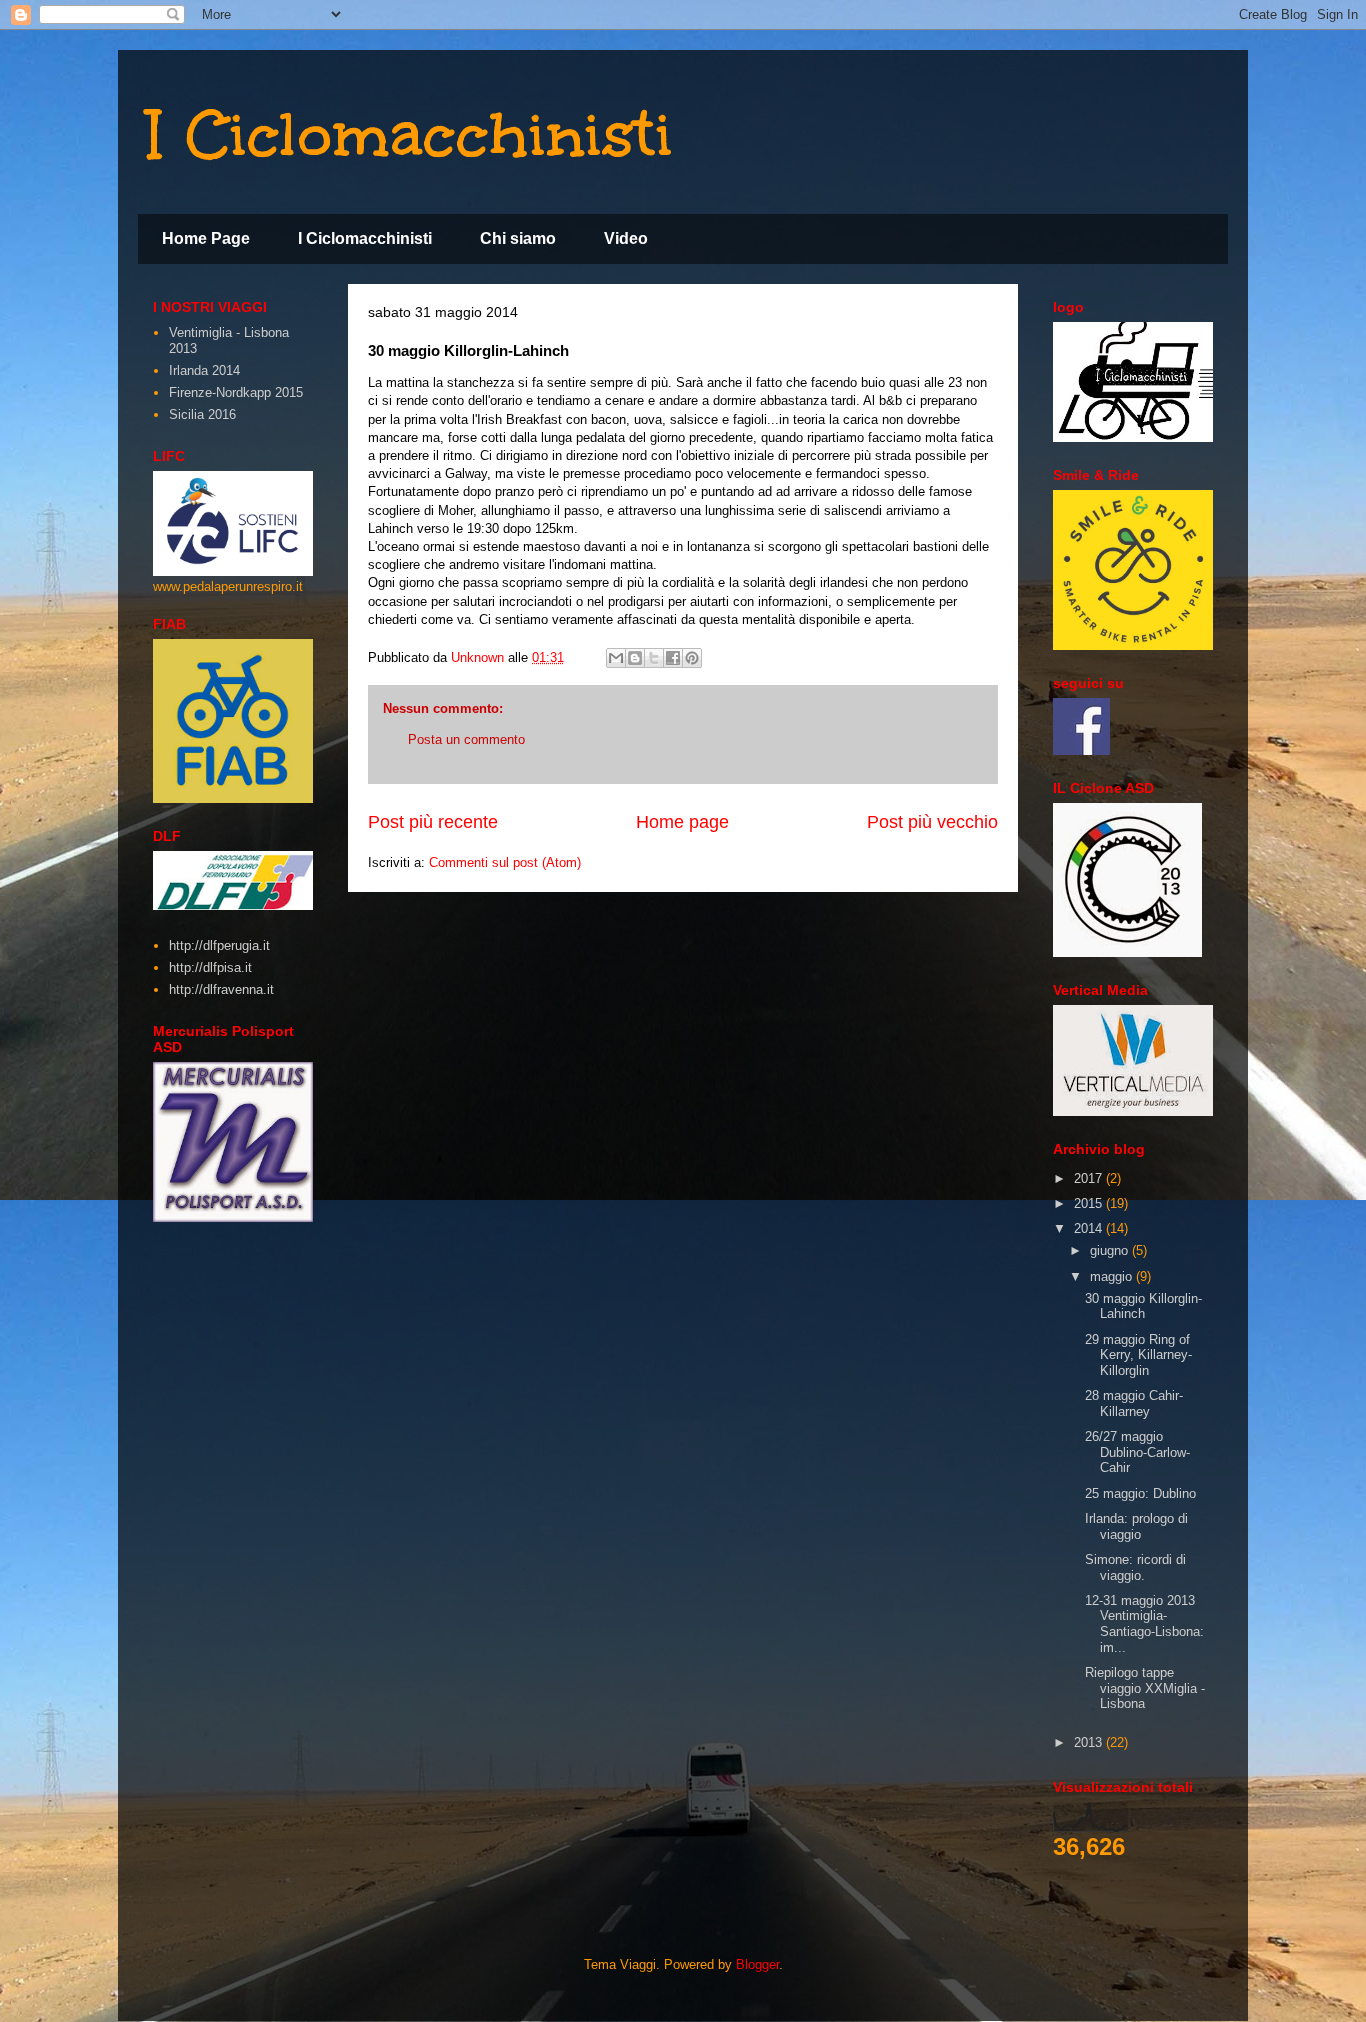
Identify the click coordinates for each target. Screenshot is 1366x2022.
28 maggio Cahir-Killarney (1134, 1403)
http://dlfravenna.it (221, 989)
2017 (1090, 1178)
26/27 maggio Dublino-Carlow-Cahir (1137, 1452)
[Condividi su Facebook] (673, 658)
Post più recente (433, 822)
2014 (1090, 1228)
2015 (1090, 1203)
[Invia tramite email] (616, 658)
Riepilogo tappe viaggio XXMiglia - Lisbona (1145, 1688)
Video (626, 238)
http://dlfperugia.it (219, 945)
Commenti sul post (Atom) (505, 862)
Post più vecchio (932, 822)
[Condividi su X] (654, 658)
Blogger (757, 1964)
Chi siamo (518, 238)
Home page (682, 822)
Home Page (206, 238)
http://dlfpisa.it (210, 967)
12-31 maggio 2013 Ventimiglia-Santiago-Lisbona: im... (1144, 1624)
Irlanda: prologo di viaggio (1136, 1526)
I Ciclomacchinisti (410, 134)
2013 (1090, 1742)
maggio (1113, 1276)
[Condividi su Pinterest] (692, 658)
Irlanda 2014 (204, 370)
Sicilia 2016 (202, 414)
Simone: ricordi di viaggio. (1135, 1567)
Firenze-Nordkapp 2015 (236, 392)
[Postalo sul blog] (635, 658)
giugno (1111, 1250)
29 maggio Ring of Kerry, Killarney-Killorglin (1138, 1355)
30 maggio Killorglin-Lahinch (1143, 1306)
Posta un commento (466, 739)
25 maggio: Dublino (1140, 1493)
